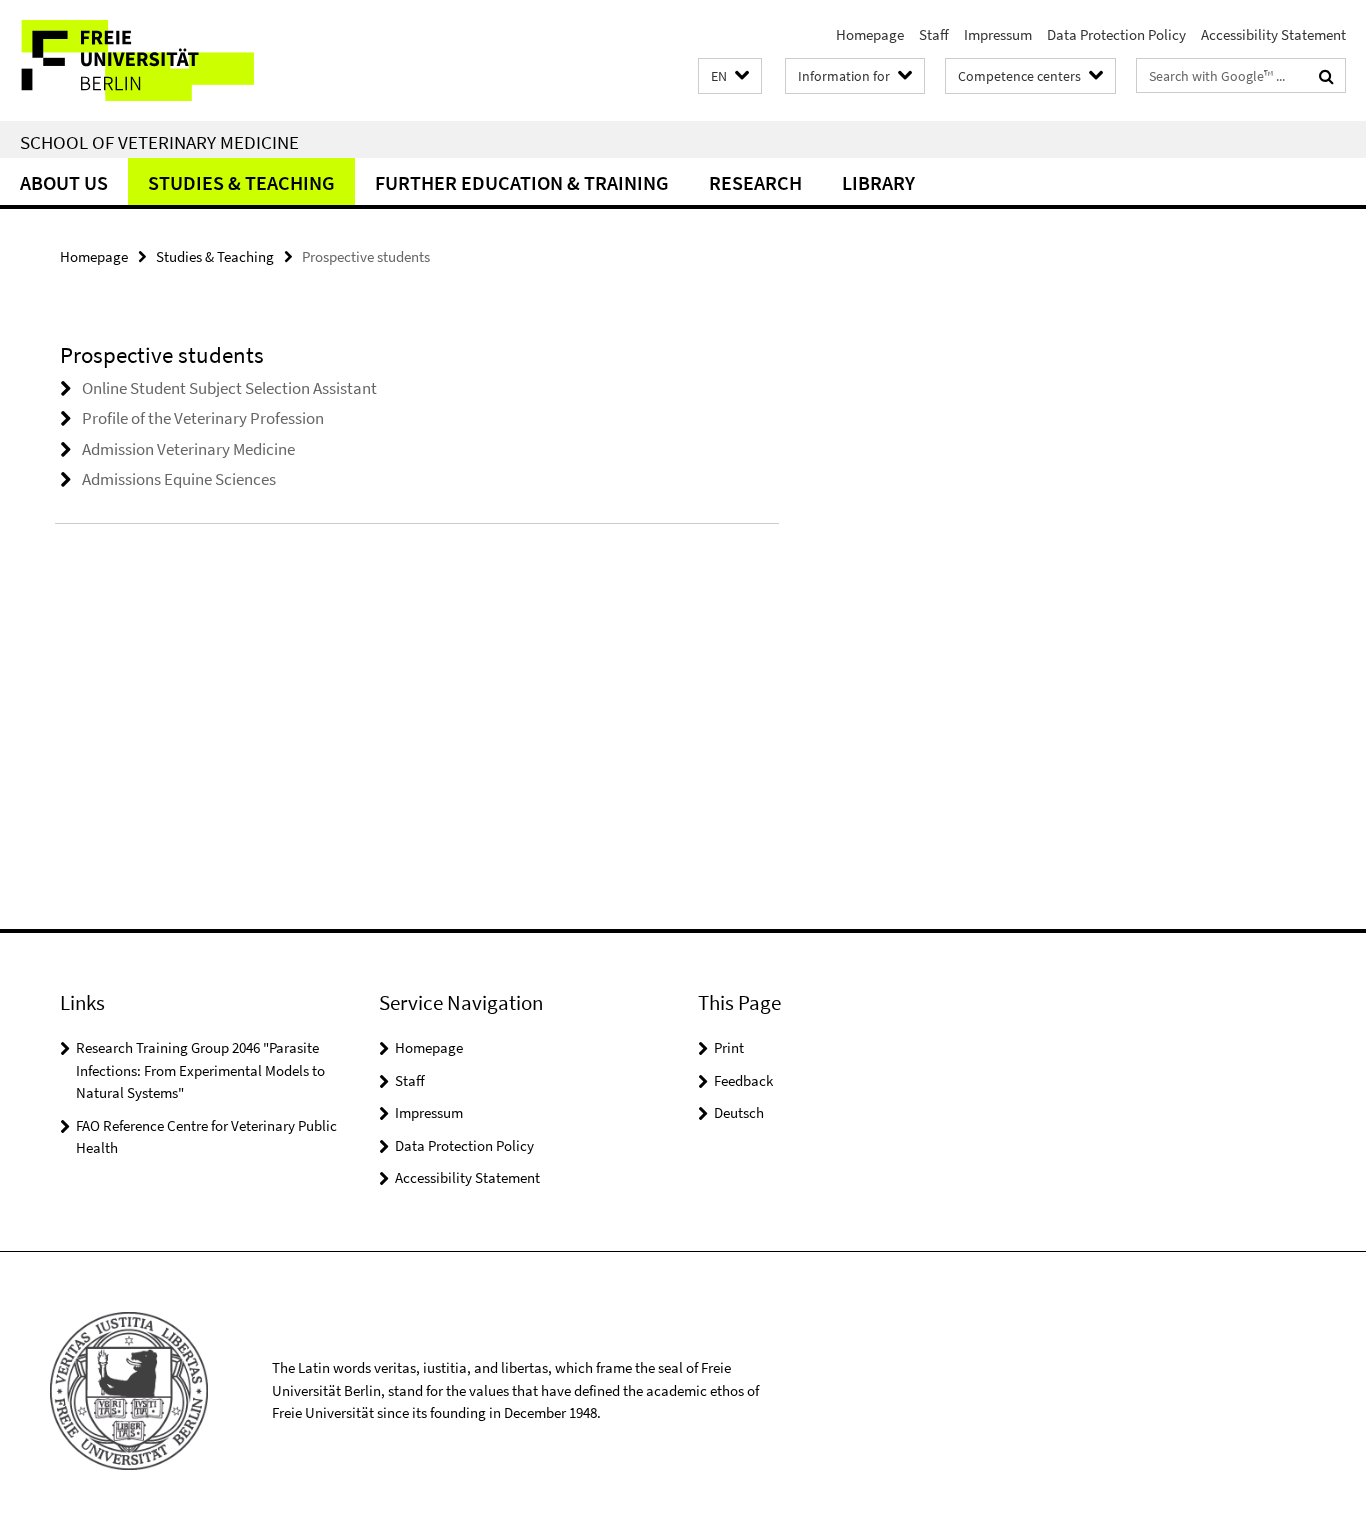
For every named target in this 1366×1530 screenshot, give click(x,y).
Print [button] (729, 1047)
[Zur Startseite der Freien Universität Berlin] (167, 60)
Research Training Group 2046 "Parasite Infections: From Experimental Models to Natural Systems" (200, 1070)
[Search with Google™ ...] (1326, 76)
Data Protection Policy (1116, 34)
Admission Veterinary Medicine (188, 449)
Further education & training (522, 182)
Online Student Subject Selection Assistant (229, 388)
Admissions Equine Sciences (179, 479)
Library (878, 182)
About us (64, 182)
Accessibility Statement (1273, 34)
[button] (730, 76)
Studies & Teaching (241, 182)
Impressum (998, 34)
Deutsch (739, 1112)
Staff (934, 34)
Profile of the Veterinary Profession (203, 418)
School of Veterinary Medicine (159, 142)
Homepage (870, 34)
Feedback (743, 1080)
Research (755, 182)
